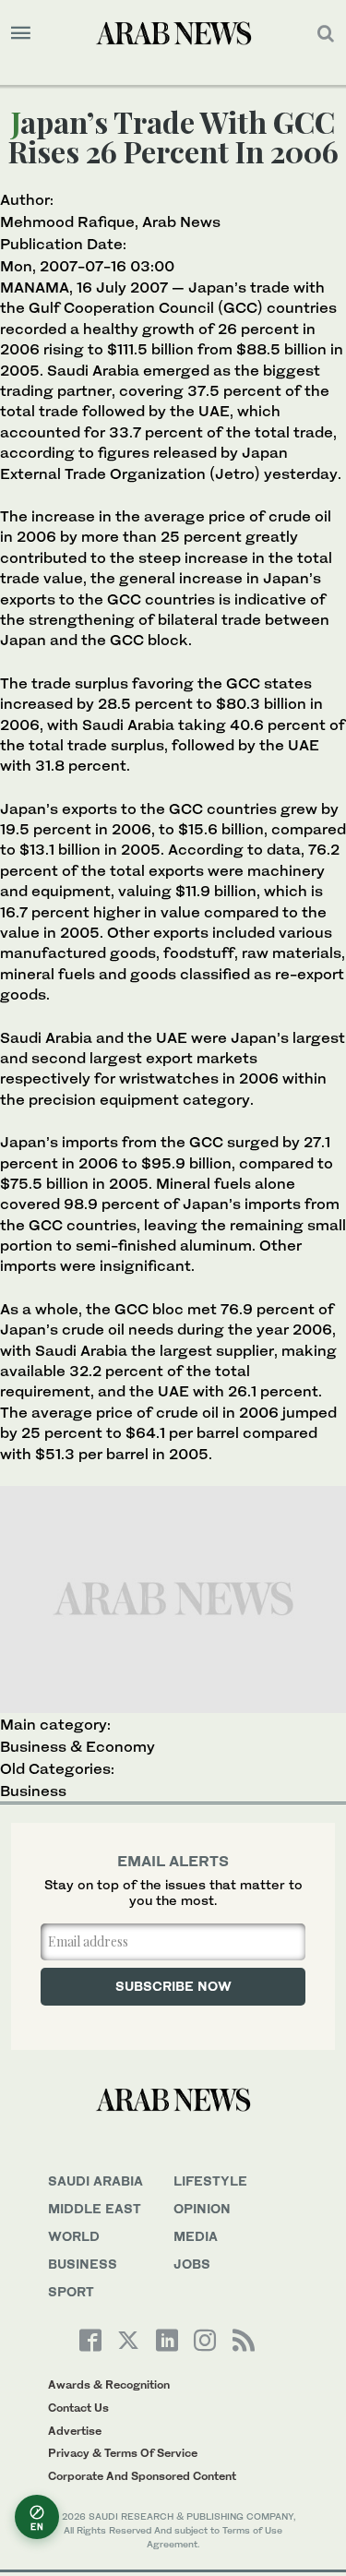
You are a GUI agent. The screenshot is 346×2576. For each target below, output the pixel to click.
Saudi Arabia (95, 2181)
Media (196, 2236)
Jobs (192, 2264)
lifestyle (210, 2181)
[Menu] (21, 33)
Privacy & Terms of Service (123, 2453)
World (74, 2236)
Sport (71, 2291)
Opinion (202, 2208)
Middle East (95, 2208)
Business (33, 1791)
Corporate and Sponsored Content (142, 2476)
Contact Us (78, 2408)
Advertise (75, 2431)
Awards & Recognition (109, 2384)
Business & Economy (78, 1746)
